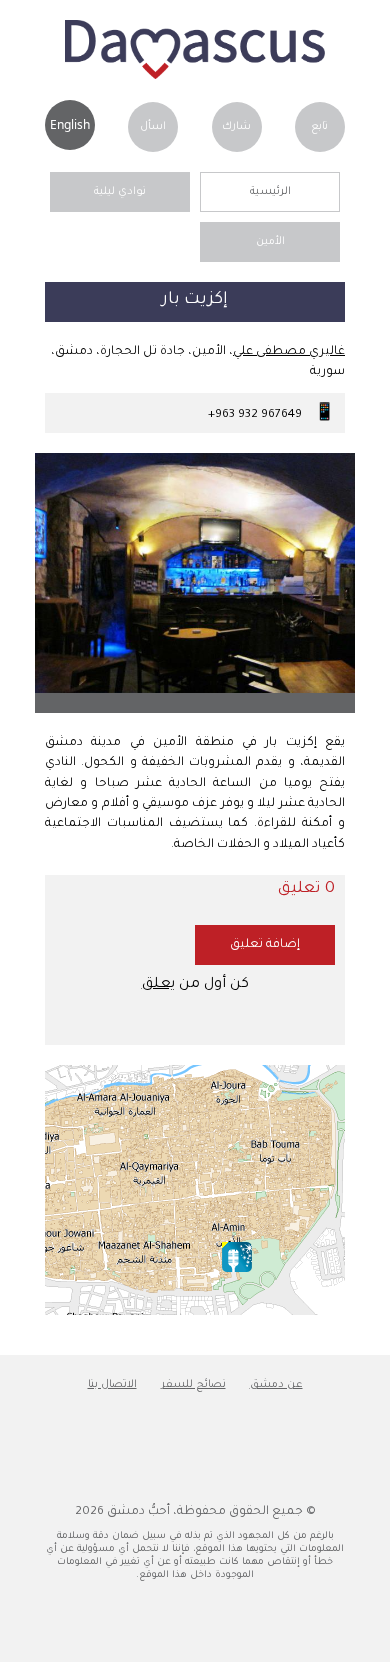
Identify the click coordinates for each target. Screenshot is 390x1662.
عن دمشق (276, 1385)
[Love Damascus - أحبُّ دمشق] (195, 77)
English (70, 124)
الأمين (270, 242)
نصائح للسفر (193, 1385)
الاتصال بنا (112, 1385)
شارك (236, 127)
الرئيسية (270, 192)
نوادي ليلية (120, 192)
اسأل (153, 127)
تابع (319, 127)
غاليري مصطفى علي (289, 352)
